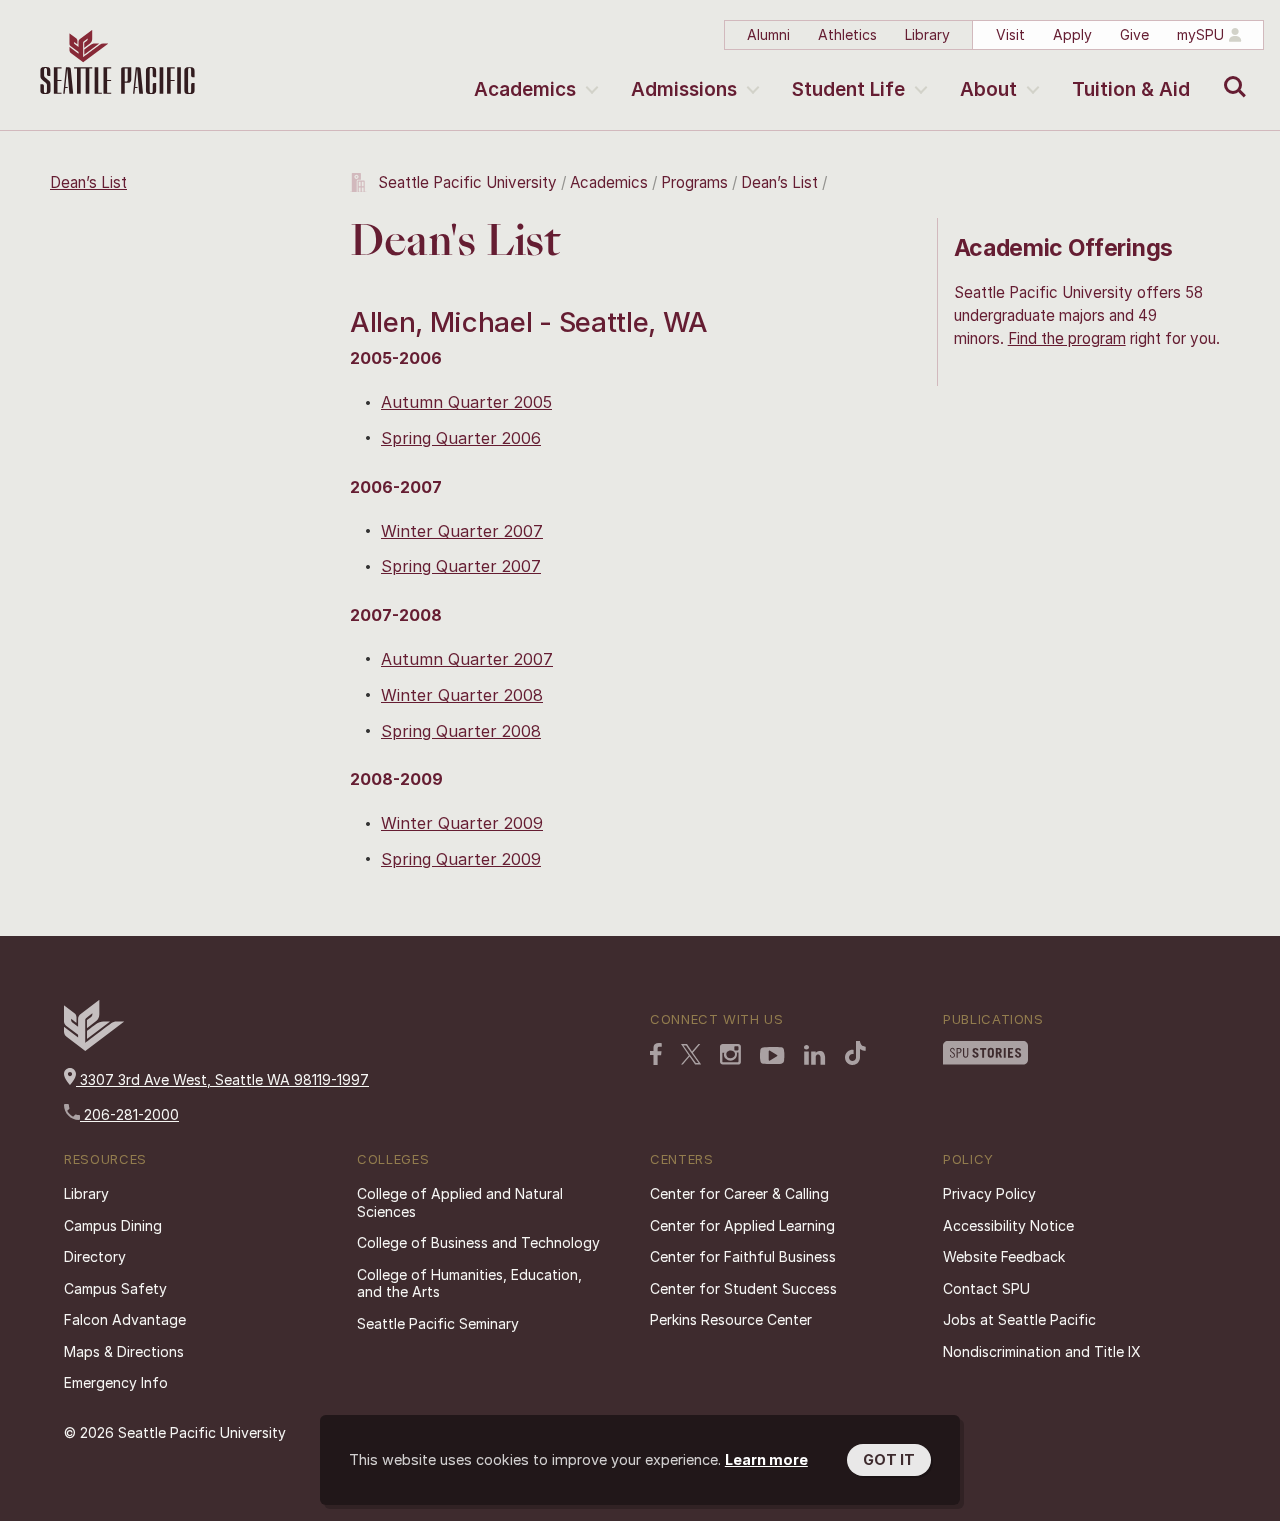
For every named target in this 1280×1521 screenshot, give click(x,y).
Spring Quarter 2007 (461, 566)
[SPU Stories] (985, 1055)
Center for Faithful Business (743, 1256)
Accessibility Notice (1008, 1225)
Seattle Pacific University (467, 182)
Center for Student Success (743, 1288)
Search (1230, 72)
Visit (1010, 34)
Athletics (847, 34)
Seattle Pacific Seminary (438, 1323)
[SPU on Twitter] (691, 1056)
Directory (95, 1256)
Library (927, 34)
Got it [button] (889, 1459)
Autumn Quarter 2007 (467, 659)
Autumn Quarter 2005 (466, 402)
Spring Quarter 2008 (461, 731)
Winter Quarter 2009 (462, 823)
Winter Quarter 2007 (462, 531)
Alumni (768, 34)
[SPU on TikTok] (855, 1055)
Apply (1072, 34)
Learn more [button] (766, 1459)
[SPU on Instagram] (730, 1056)
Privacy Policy (989, 1193)
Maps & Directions (124, 1351)
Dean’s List (88, 182)
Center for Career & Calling (739, 1193)
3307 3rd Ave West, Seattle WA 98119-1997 (222, 1079)
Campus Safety (115, 1288)
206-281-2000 (129, 1114)
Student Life (848, 89)
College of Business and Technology (478, 1242)
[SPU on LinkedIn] (815, 1057)
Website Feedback (1004, 1256)
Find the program (1067, 338)
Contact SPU (986, 1288)
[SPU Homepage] (94, 1045)
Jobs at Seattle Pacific (1019, 1319)
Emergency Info (116, 1382)
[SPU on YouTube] (772, 1058)
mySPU (1200, 34)
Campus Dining (113, 1225)
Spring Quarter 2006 (461, 438)
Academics (525, 89)
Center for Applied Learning (742, 1225)
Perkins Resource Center (731, 1319)
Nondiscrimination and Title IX (1042, 1351)
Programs (694, 182)
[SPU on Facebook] (656, 1056)
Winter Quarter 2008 (462, 695)
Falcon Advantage (125, 1319)
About (988, 89)
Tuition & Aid (1131, 89)
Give (1134, 34)
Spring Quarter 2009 (461, 859)
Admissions (684, 89)
